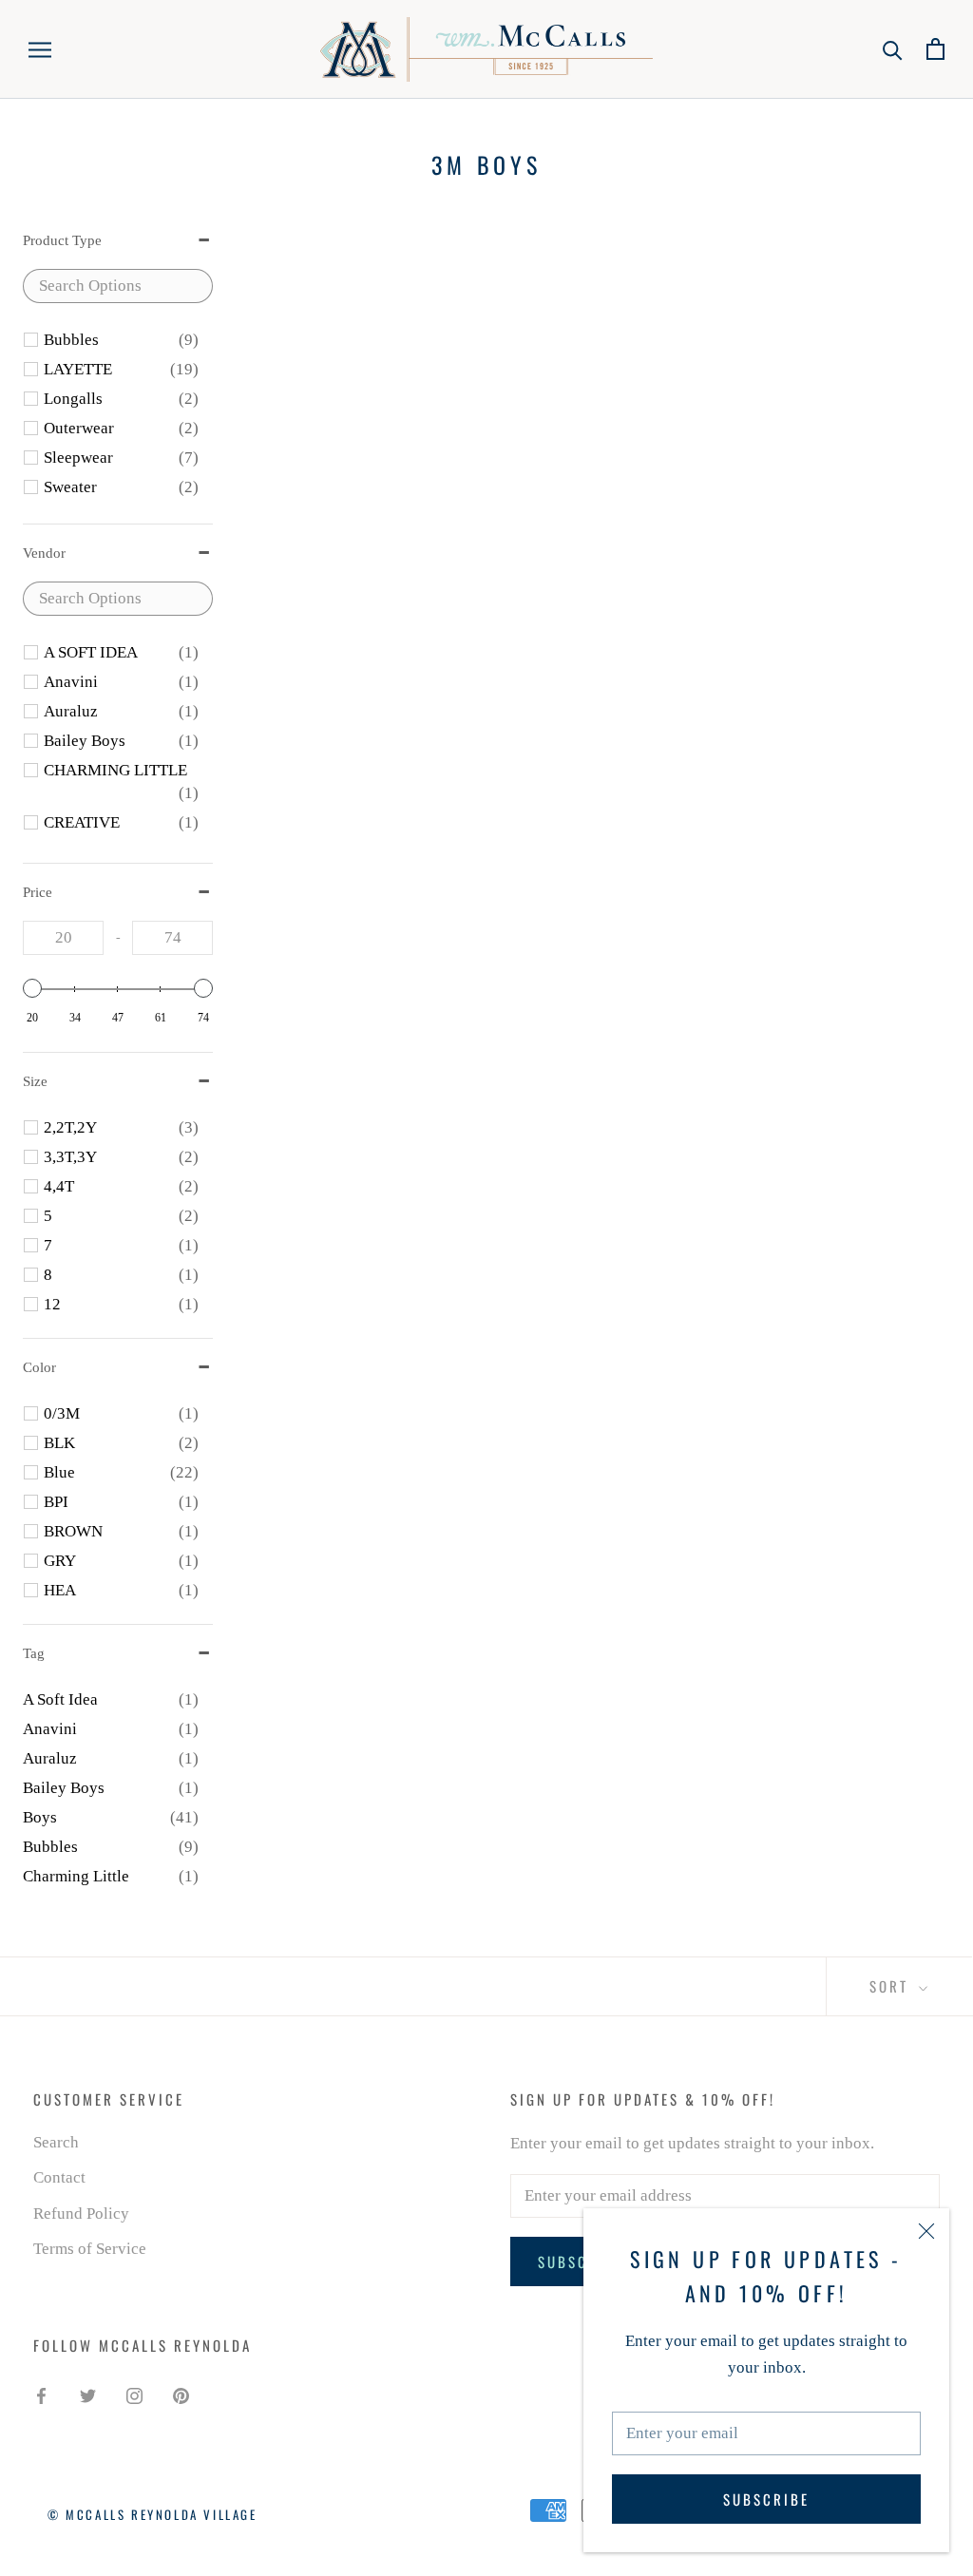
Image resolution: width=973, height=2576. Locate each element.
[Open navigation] (40, 49)
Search (56, 2142)
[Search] (893, 49)
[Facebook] (41, 2395)
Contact (59, 2177)
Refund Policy (81, 2213)
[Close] (926, 2231)
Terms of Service (90, 2249)
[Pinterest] (181, 2395)
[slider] (32, 988)
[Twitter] (88, 2395)
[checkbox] (121, 340)
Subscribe (766, 2499)
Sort (892, 1986)
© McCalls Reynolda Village (153, 2514)
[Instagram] (134, 2395)
